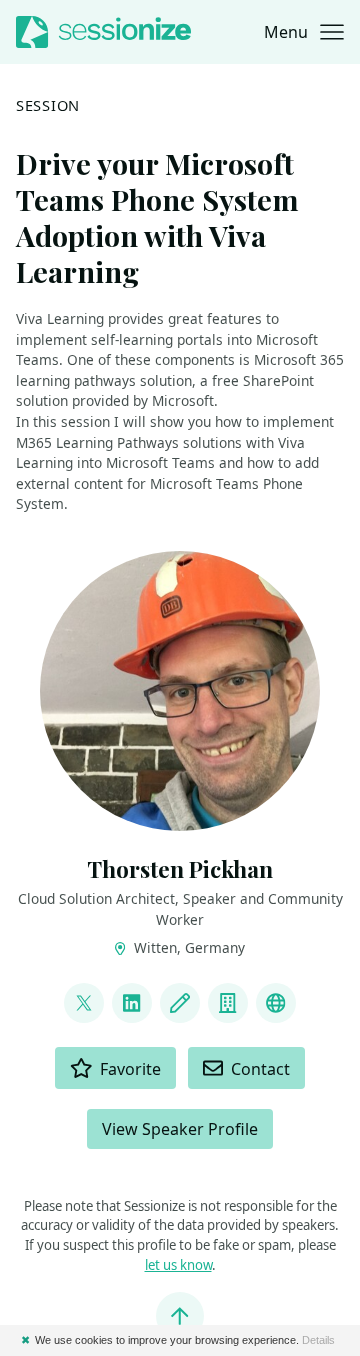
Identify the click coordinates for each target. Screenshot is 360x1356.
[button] (304, 32)
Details (318, 1340)
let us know (178, 1265)
